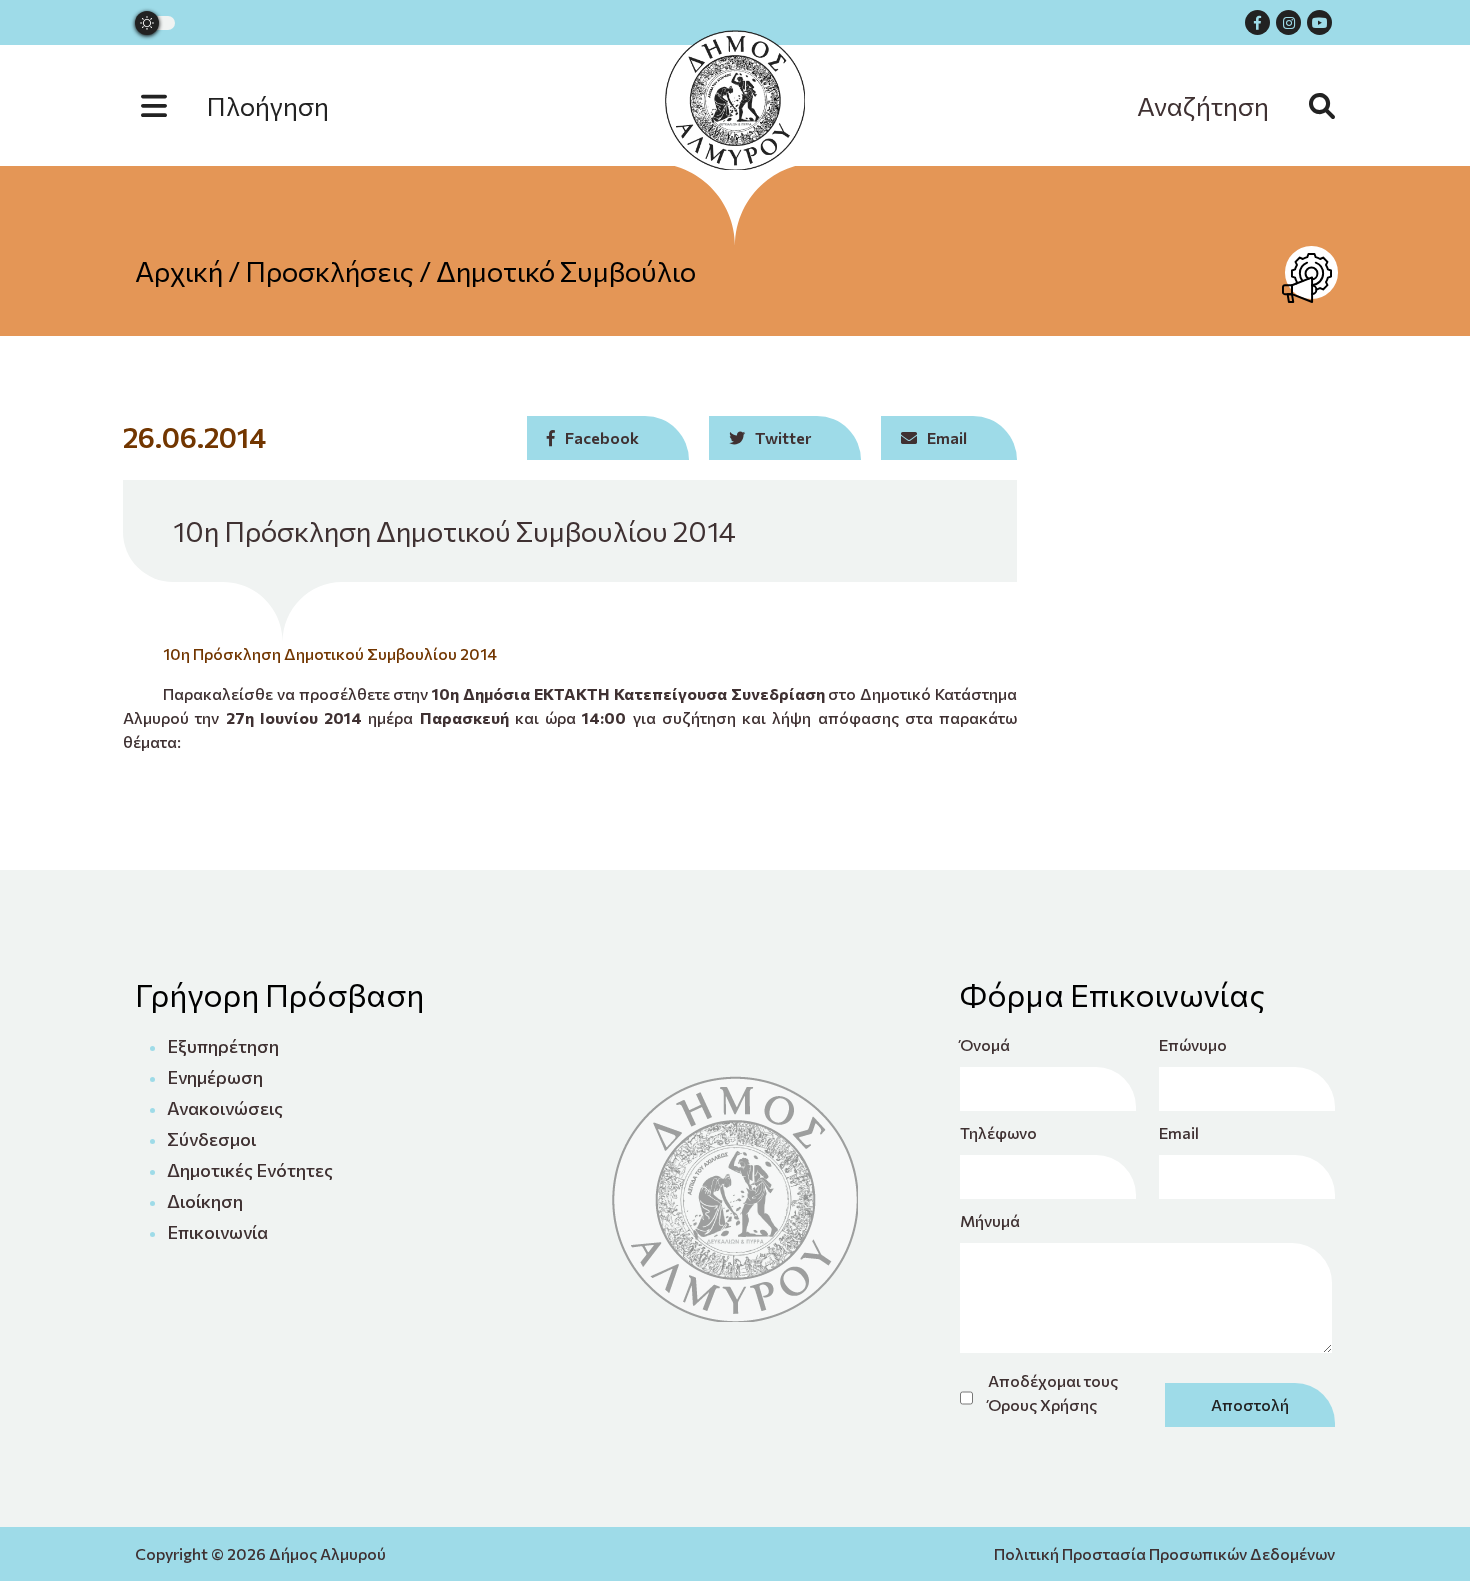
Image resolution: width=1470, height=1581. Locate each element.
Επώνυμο (1193, 1044)
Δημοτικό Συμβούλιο (566, 271)
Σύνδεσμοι (211, 1139)
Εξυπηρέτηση (223, 1046)
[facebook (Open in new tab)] (1257, 22)
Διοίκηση (205, 1201)
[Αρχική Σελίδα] (735, 100)
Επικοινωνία (217, 1232)
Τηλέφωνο (998, 1132)
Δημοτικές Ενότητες (250, 1170)
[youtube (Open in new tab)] (1319, 22)
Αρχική (179, 271)
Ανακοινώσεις (225, 1108)
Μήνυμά (990, 1220)
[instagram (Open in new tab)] (1288, 22)
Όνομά (985, 1044)
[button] (255, 105)
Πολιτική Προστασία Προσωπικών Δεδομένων (1164, 1553)
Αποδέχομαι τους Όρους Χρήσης (1053, 1392)
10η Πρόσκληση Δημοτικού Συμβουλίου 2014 (330, 653)
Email (1179, 1132)
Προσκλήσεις (329, 271)
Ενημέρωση (215, 1077)
